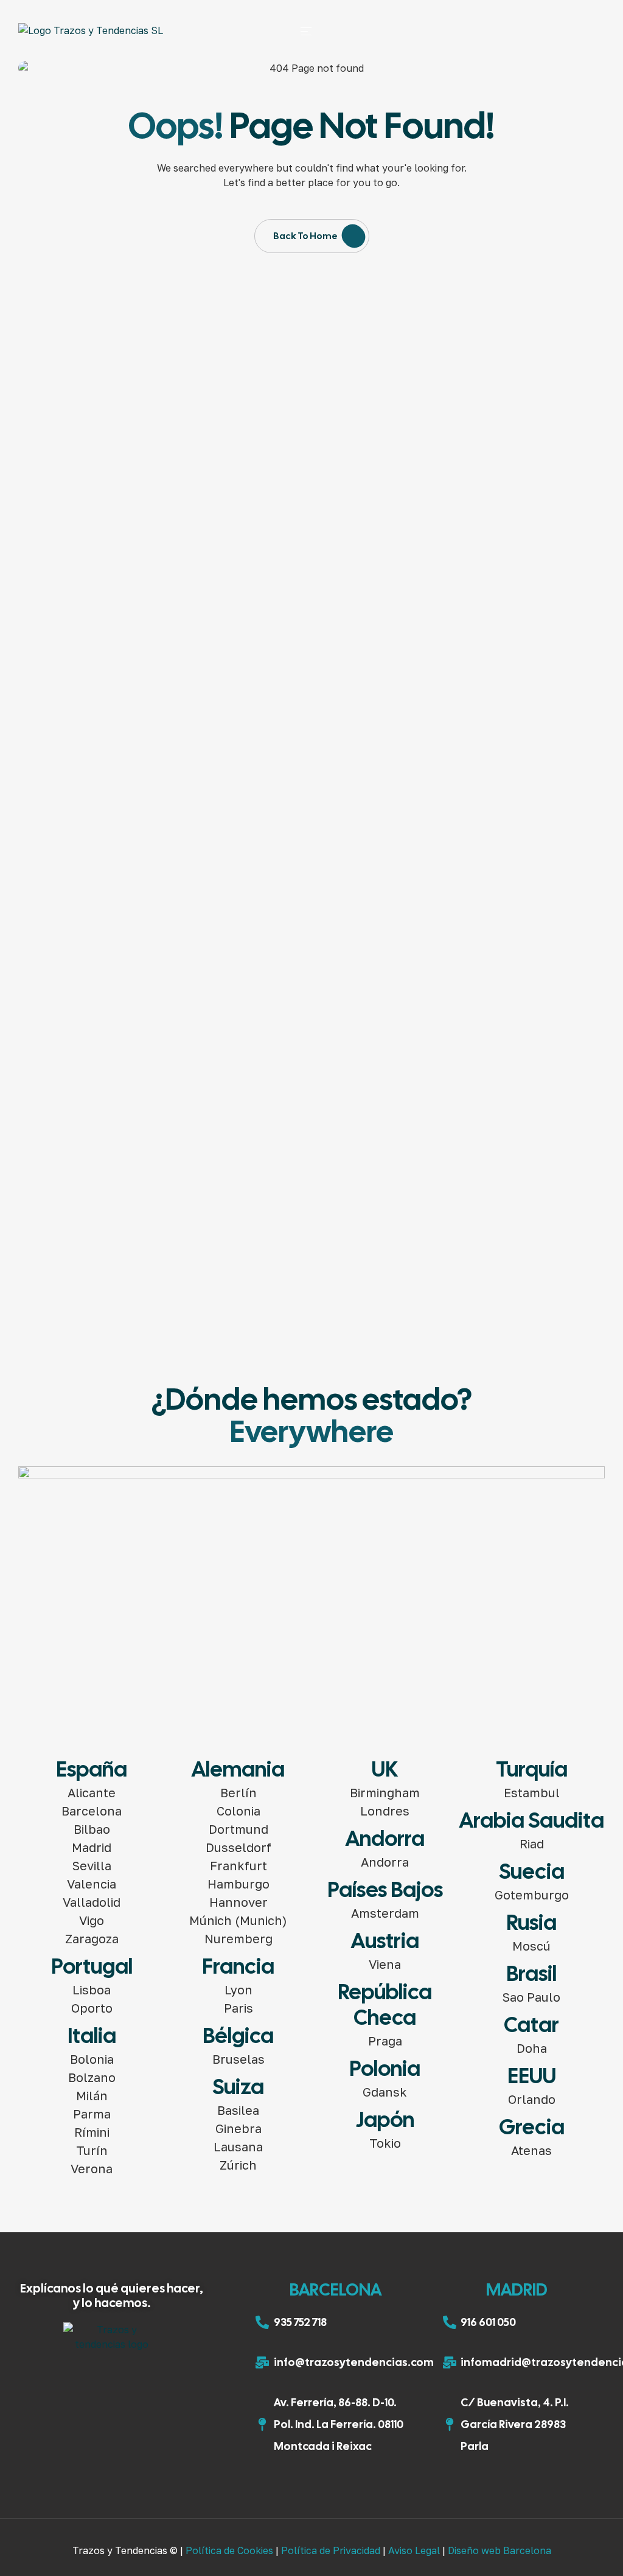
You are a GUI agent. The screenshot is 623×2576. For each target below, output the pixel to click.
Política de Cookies (229, 2550)
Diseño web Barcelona (499, 2550)
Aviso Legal (414, 2550)
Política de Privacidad (331, 2550)
